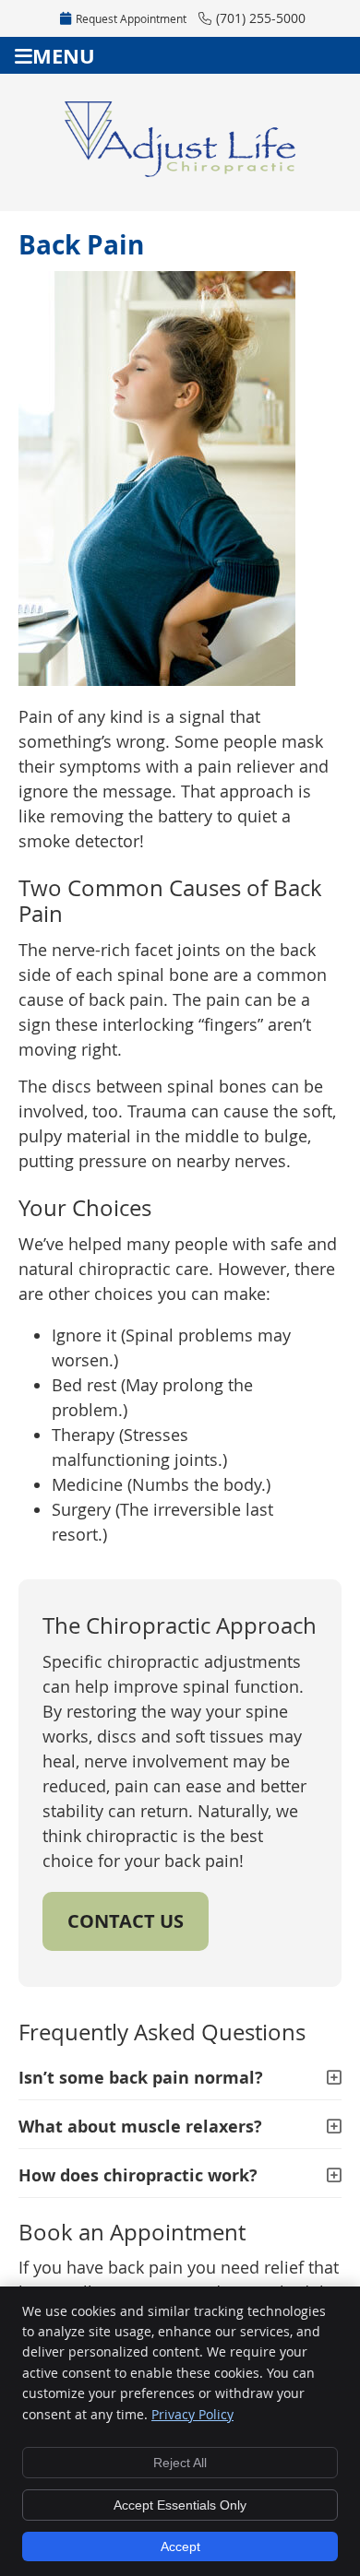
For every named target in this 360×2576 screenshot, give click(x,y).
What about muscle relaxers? (140, 2127)
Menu (64, 56)
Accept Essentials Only (180, 2505)
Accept (180, 2546)
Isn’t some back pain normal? (141, 2078)
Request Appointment (131, 18)
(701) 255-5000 (261, 18)
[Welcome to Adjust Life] (180, 171)
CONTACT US (126, 1921)
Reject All (180, 2463)
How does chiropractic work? (138, 2175)
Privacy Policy (192, 2414)
